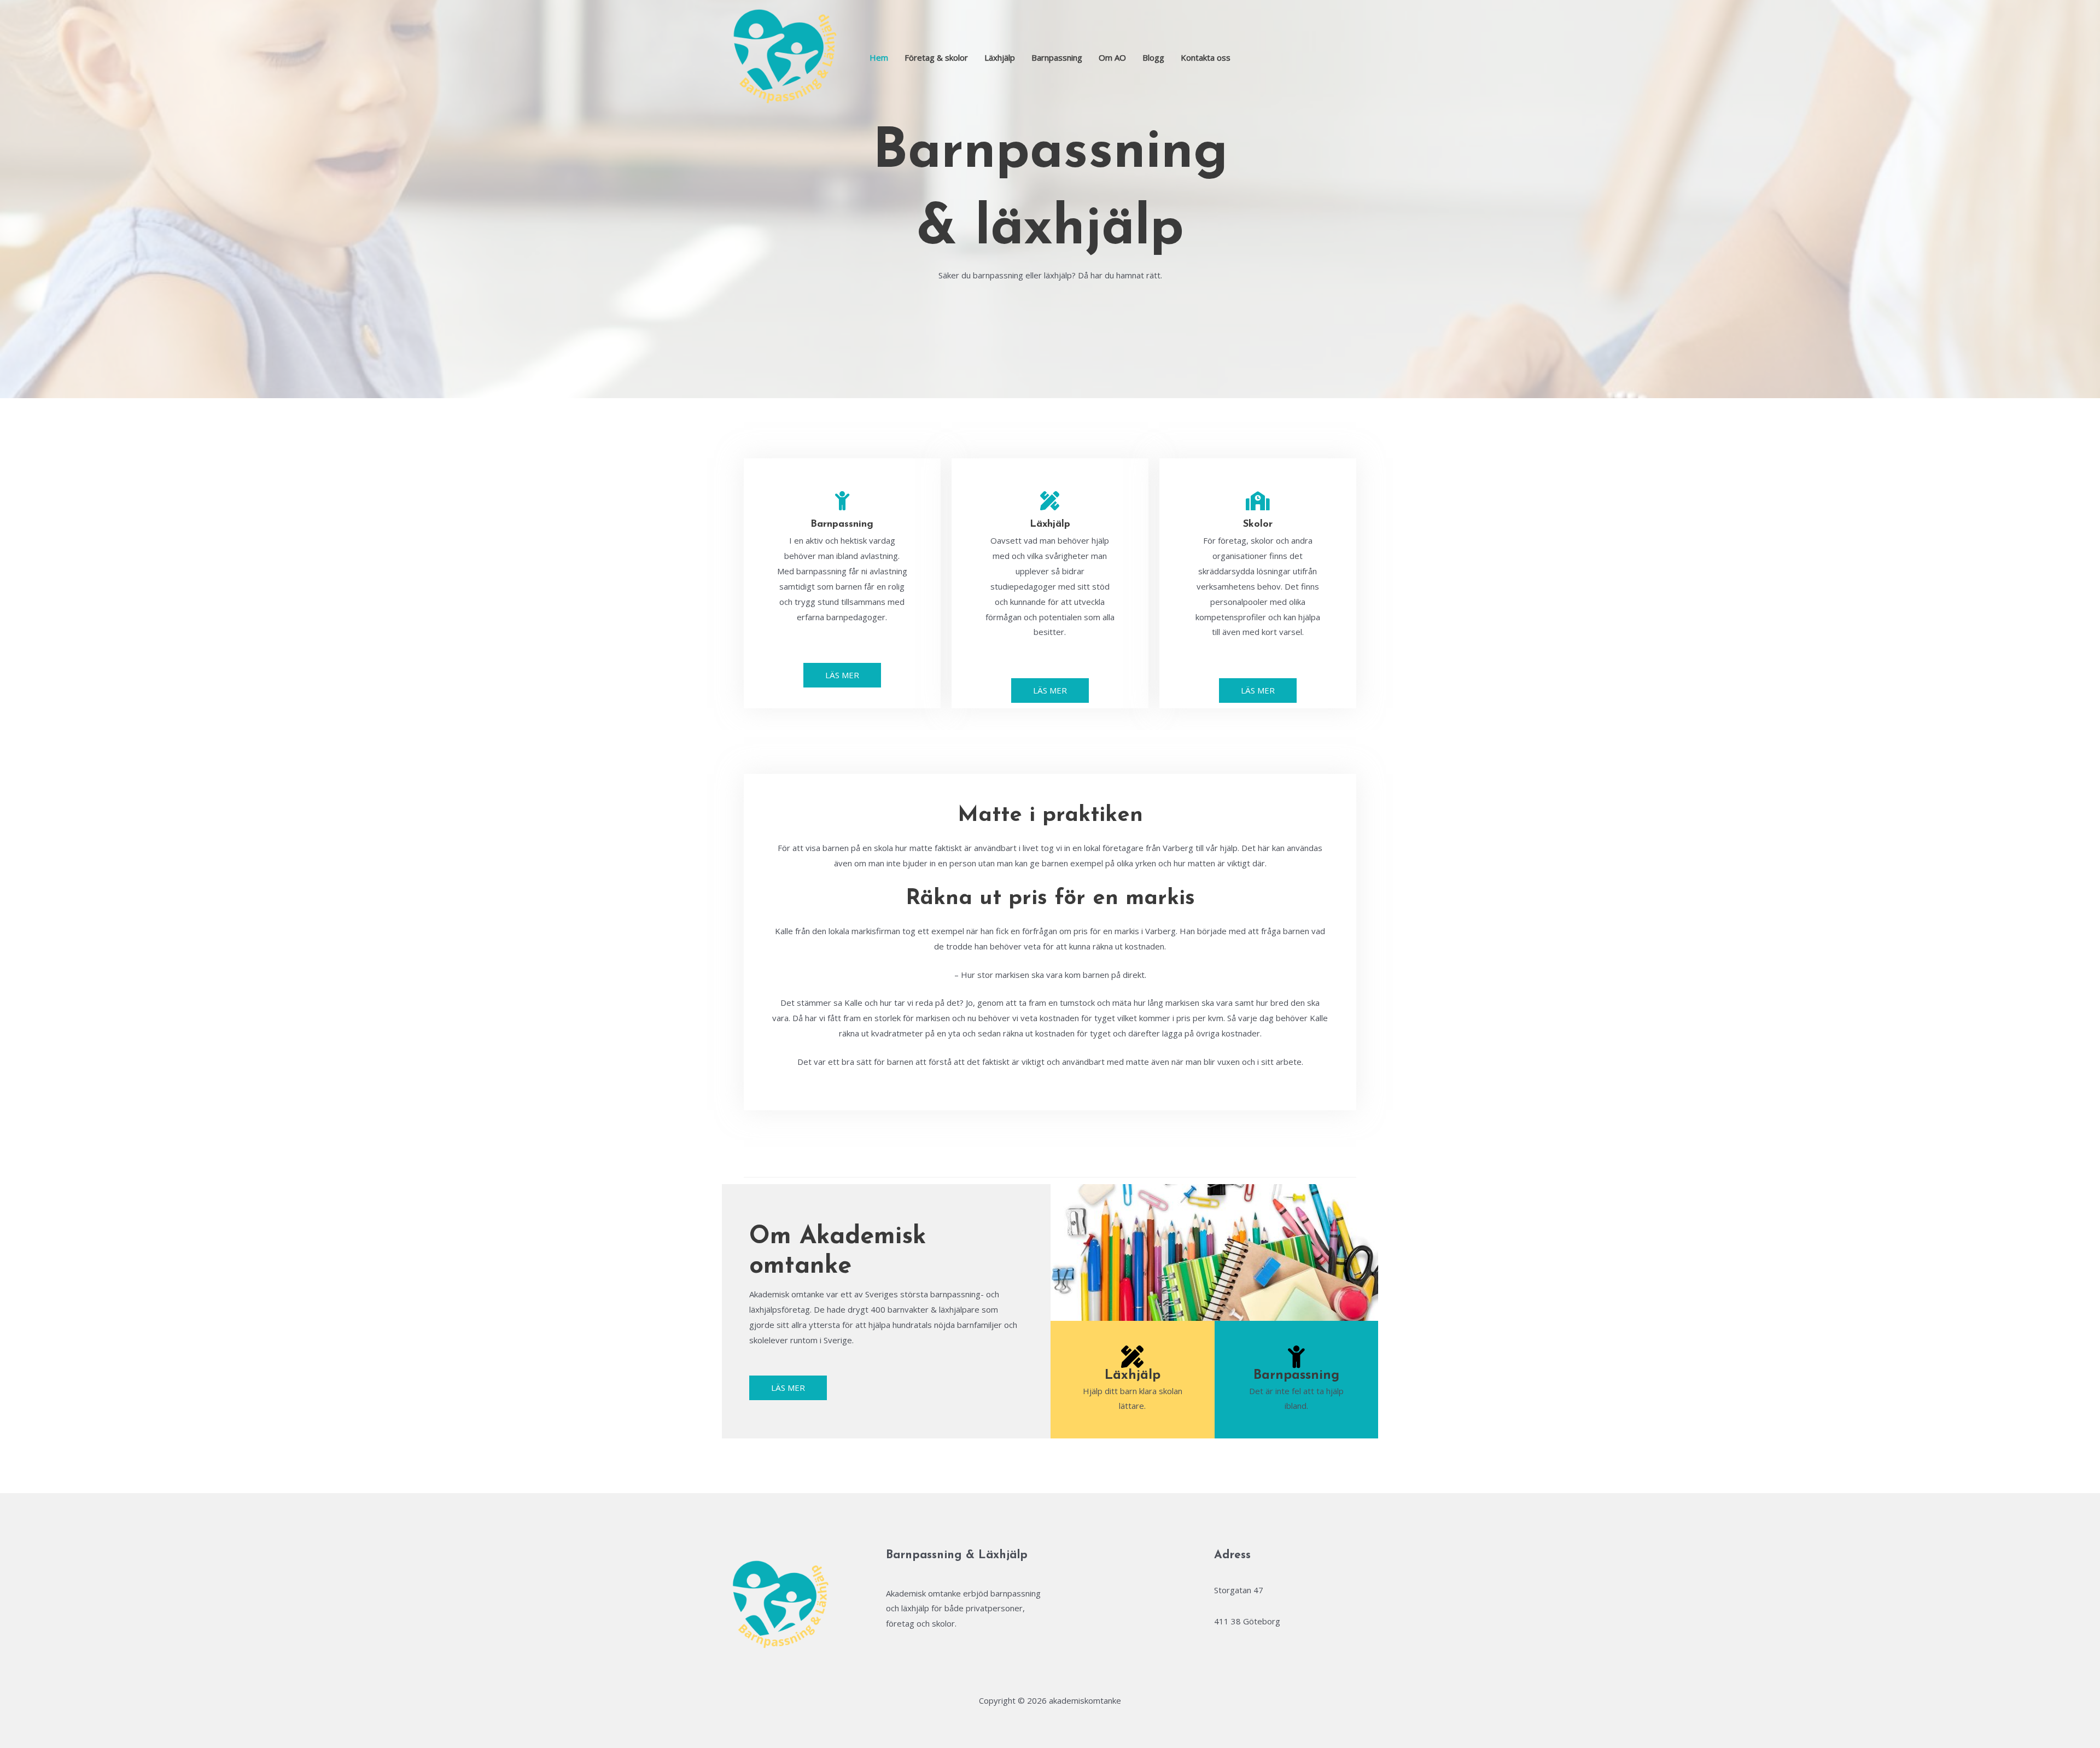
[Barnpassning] (842, 501)
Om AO (1112, 57)
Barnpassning (1057, 57)
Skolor (1258, 525)
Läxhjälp (1000, 57)
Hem (879, 57)
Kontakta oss (1206, 57)
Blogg (1153, 57)
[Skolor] (1258, 501)
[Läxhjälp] (1050, 501)
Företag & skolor (936, 57)
